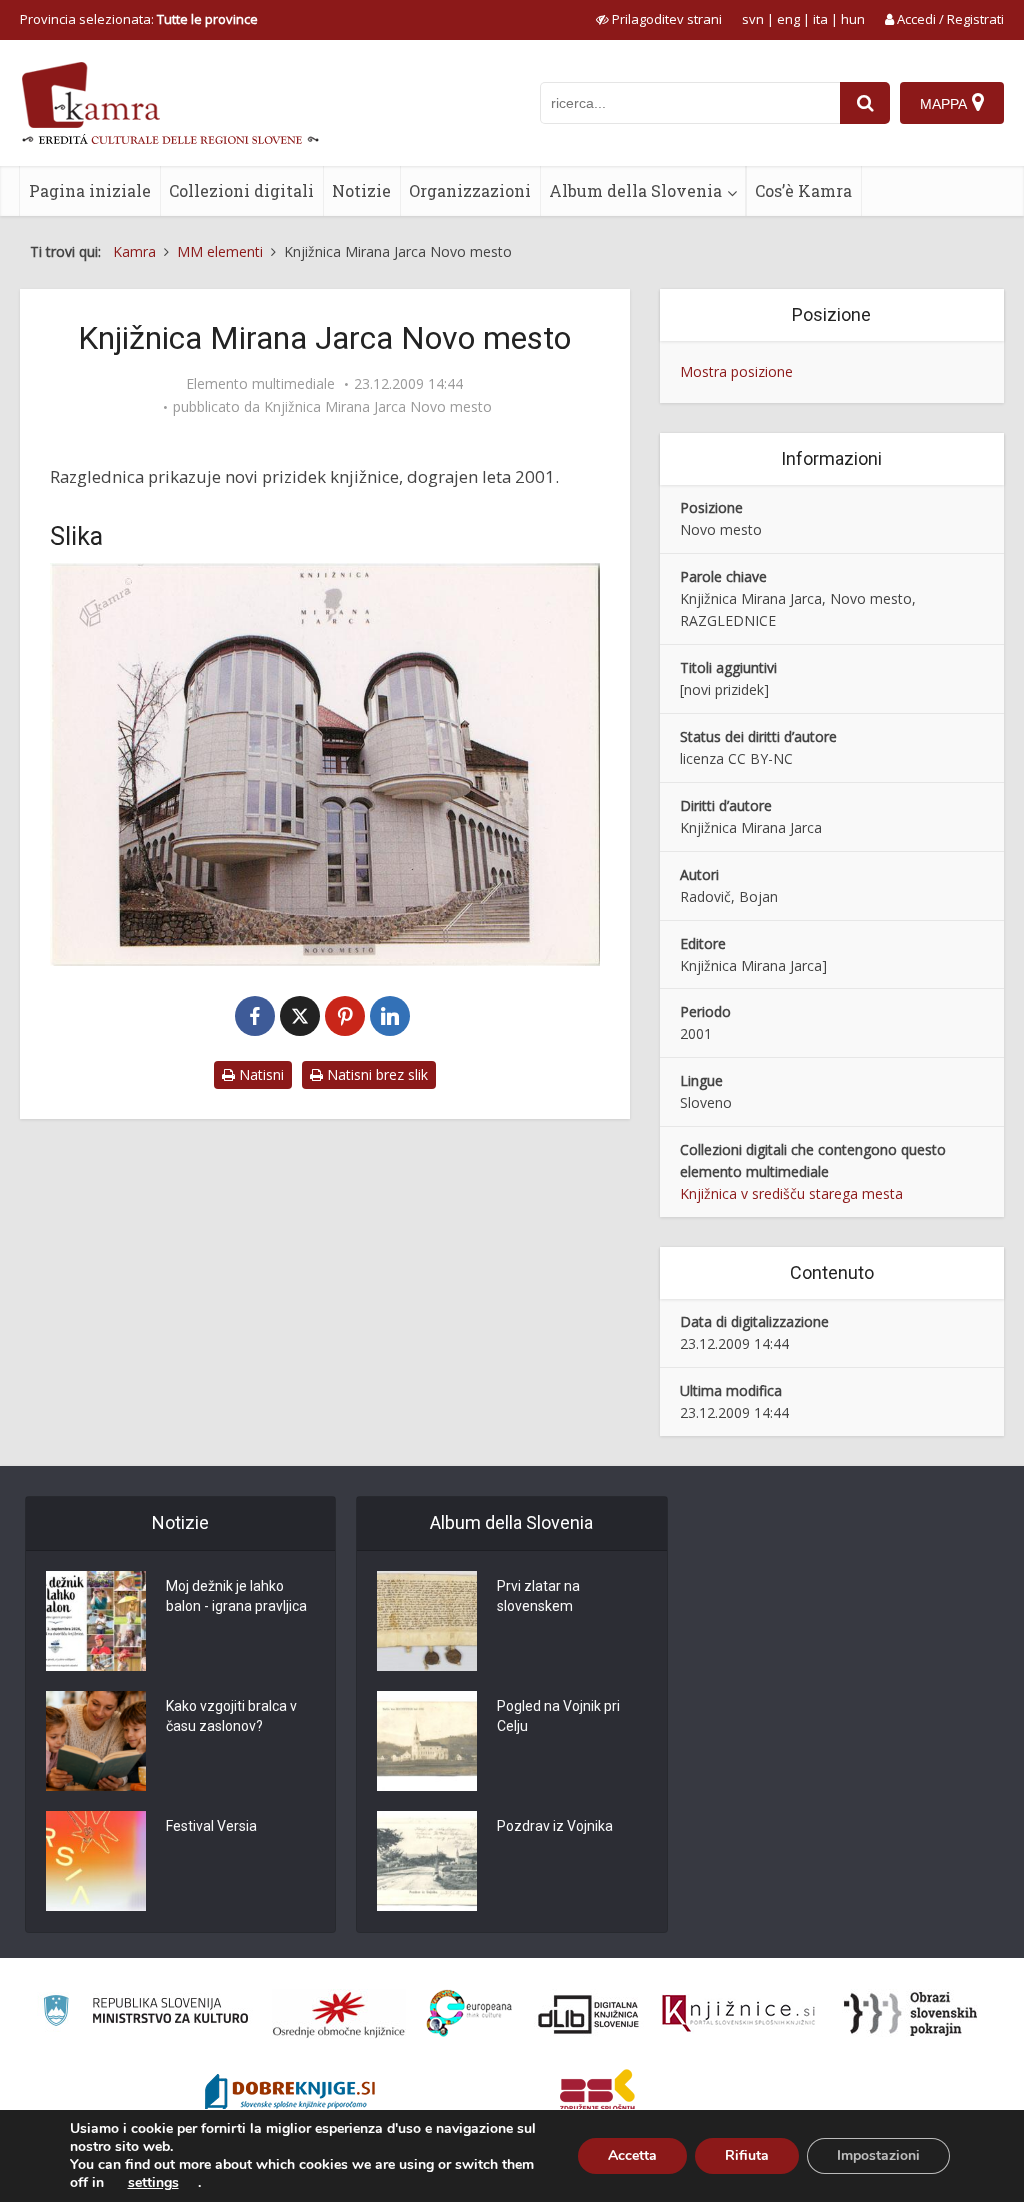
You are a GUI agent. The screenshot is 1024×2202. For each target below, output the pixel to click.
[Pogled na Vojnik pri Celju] (427, 1741)
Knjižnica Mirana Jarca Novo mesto (378, 407)
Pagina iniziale (90, 190)
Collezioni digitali (241, 190)
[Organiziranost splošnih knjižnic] (339, 2014)
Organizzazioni (470, 190)
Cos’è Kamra (803, 190)
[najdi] (865, 103)
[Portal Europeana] (469, 2013)
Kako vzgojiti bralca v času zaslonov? (231, 1716)
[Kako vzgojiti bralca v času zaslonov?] (96, 1741)
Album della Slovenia (635, 190)
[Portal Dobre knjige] (290, 2094)
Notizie (361, 190)
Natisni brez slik (375, 1074)
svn (753, 19)
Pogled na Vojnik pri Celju (558, 1716)
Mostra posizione (736, 371)
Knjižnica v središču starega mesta (791, 1193)
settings (153, 2183)
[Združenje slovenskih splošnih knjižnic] (738, 2014)
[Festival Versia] (96, 1861)
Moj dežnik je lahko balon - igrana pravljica (236, 1596)
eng (788, 19)
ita (820, 19)
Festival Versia (211, 1826)
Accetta (632, 2155)
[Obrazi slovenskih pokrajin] (910, 2014)
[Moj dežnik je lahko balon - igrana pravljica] (96, 1621)
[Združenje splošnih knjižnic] (597, 2094)
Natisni (259, 1074)
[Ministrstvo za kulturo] (145, 2013)
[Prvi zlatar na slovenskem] (427, 1621)
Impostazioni (878, 2155)
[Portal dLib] (589, 2014)
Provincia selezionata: (139, 19)
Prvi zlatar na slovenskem (538, 1596)
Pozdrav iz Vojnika (555, 1826)
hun (853, 19)
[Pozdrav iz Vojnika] (427, 1861)
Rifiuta (747, 2155)
